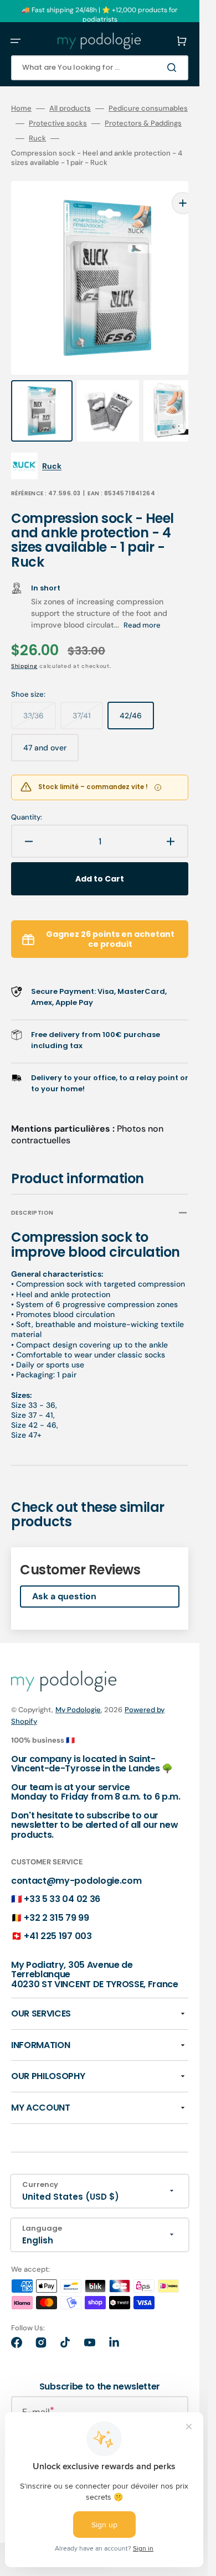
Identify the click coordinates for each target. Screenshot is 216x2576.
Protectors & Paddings (143, 123)
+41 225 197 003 (58, 1914)
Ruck (37, 138)
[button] (16, 41)
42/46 (137, 698)
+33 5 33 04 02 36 (62, 1877)
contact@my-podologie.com (76, 1859)
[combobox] (100, 68)
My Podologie (78, 1688)
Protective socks (58, 123)
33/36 (40, 698)
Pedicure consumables (148, 108)
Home (21, 108)
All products (70, 108)
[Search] (174, 68)
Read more (142, 603)
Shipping (24, 644)
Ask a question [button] (64, 1574)
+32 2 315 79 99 (56, 1896)
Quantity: (27, 795)
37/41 (88, 698)
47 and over (51, 730)
